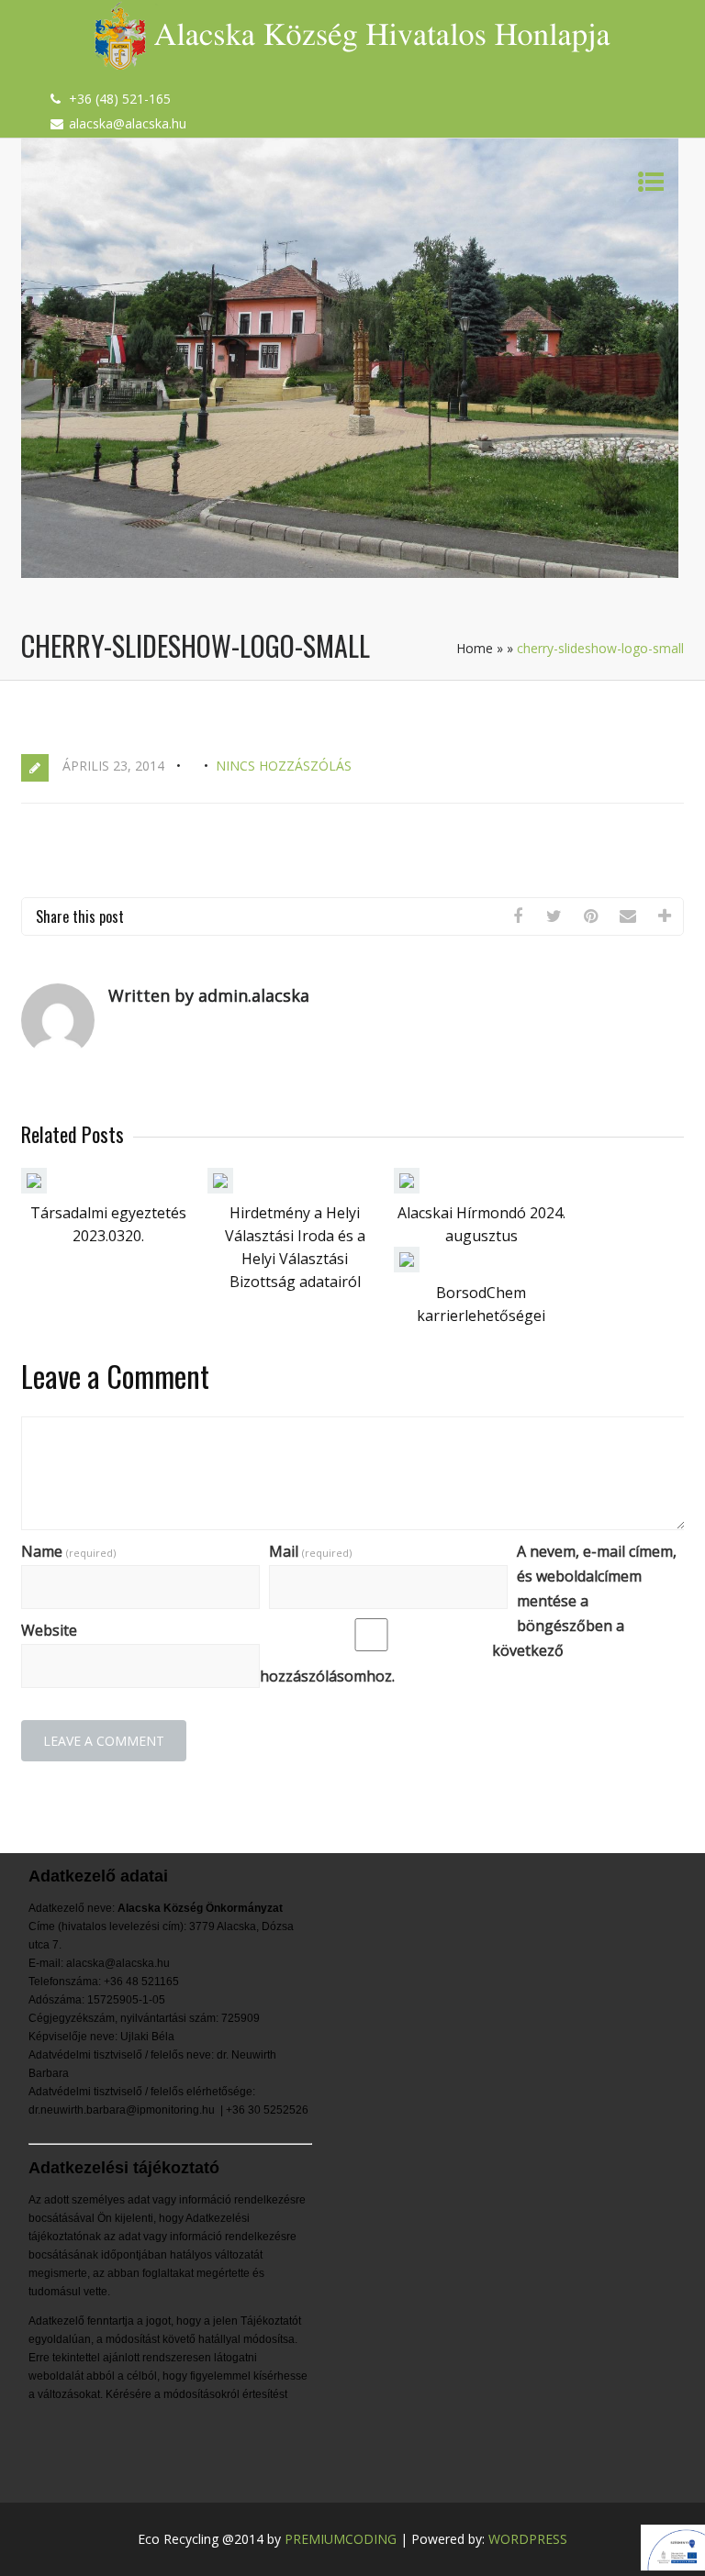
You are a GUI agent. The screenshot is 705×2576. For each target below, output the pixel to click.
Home (475, 648)
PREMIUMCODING (341, 2539)
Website (49, 1630)
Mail (310, 1551)
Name (68, 1551)
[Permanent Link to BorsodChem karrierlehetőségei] (407, 1267)
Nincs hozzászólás (284, 766)
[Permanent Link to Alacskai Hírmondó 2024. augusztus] (407, 1188)
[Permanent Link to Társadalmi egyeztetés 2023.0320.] (34, 1188)
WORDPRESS (528, 2539)
